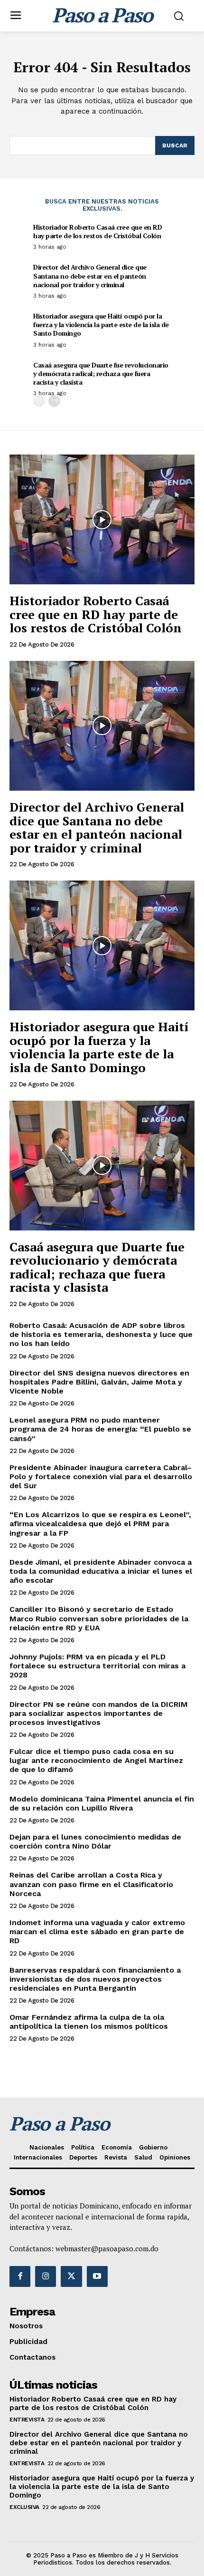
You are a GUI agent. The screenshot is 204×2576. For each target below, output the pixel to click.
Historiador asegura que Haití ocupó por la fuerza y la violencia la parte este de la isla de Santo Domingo (101, 324)
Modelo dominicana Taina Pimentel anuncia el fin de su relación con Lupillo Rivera (102, 1803)
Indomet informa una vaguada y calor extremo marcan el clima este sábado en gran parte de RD (97, 1932)
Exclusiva (24, 2507)
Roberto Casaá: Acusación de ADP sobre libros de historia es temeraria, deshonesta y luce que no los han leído (101, 1334)
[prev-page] (39, 401)
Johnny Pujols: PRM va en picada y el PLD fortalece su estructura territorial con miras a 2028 (97, 1666)
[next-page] (54, 401)
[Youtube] (97, 2276)
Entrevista (27, 2420)
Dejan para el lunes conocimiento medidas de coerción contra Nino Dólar (95, 1841)
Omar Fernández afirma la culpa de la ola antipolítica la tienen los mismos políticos (89, 2022)
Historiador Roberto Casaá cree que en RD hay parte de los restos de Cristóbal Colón (97, 231)
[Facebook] (20, 2276)
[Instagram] (46, 2276)
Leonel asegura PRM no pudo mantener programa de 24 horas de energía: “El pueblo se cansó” (100, 1429)
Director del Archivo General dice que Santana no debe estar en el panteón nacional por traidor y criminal (90, 276)
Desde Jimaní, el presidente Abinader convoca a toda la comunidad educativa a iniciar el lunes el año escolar (101, 1571)
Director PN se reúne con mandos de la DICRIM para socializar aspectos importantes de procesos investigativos (99, 1713)
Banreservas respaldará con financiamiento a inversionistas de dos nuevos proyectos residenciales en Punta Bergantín (95, 1979)
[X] (71, 2276)
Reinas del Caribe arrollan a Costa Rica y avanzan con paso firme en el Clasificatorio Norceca (91, 1884)
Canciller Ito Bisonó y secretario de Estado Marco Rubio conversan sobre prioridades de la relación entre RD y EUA (99, 1618)
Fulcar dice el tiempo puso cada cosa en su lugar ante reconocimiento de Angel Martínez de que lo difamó (96, 1760)
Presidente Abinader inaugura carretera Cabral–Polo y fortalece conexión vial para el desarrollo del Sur (101, 1477)
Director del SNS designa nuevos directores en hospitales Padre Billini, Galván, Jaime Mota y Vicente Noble (99, 1382)
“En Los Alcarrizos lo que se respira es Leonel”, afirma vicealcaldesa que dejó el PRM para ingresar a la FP (100, 1524)
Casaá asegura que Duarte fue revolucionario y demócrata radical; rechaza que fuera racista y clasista (101, 373)
